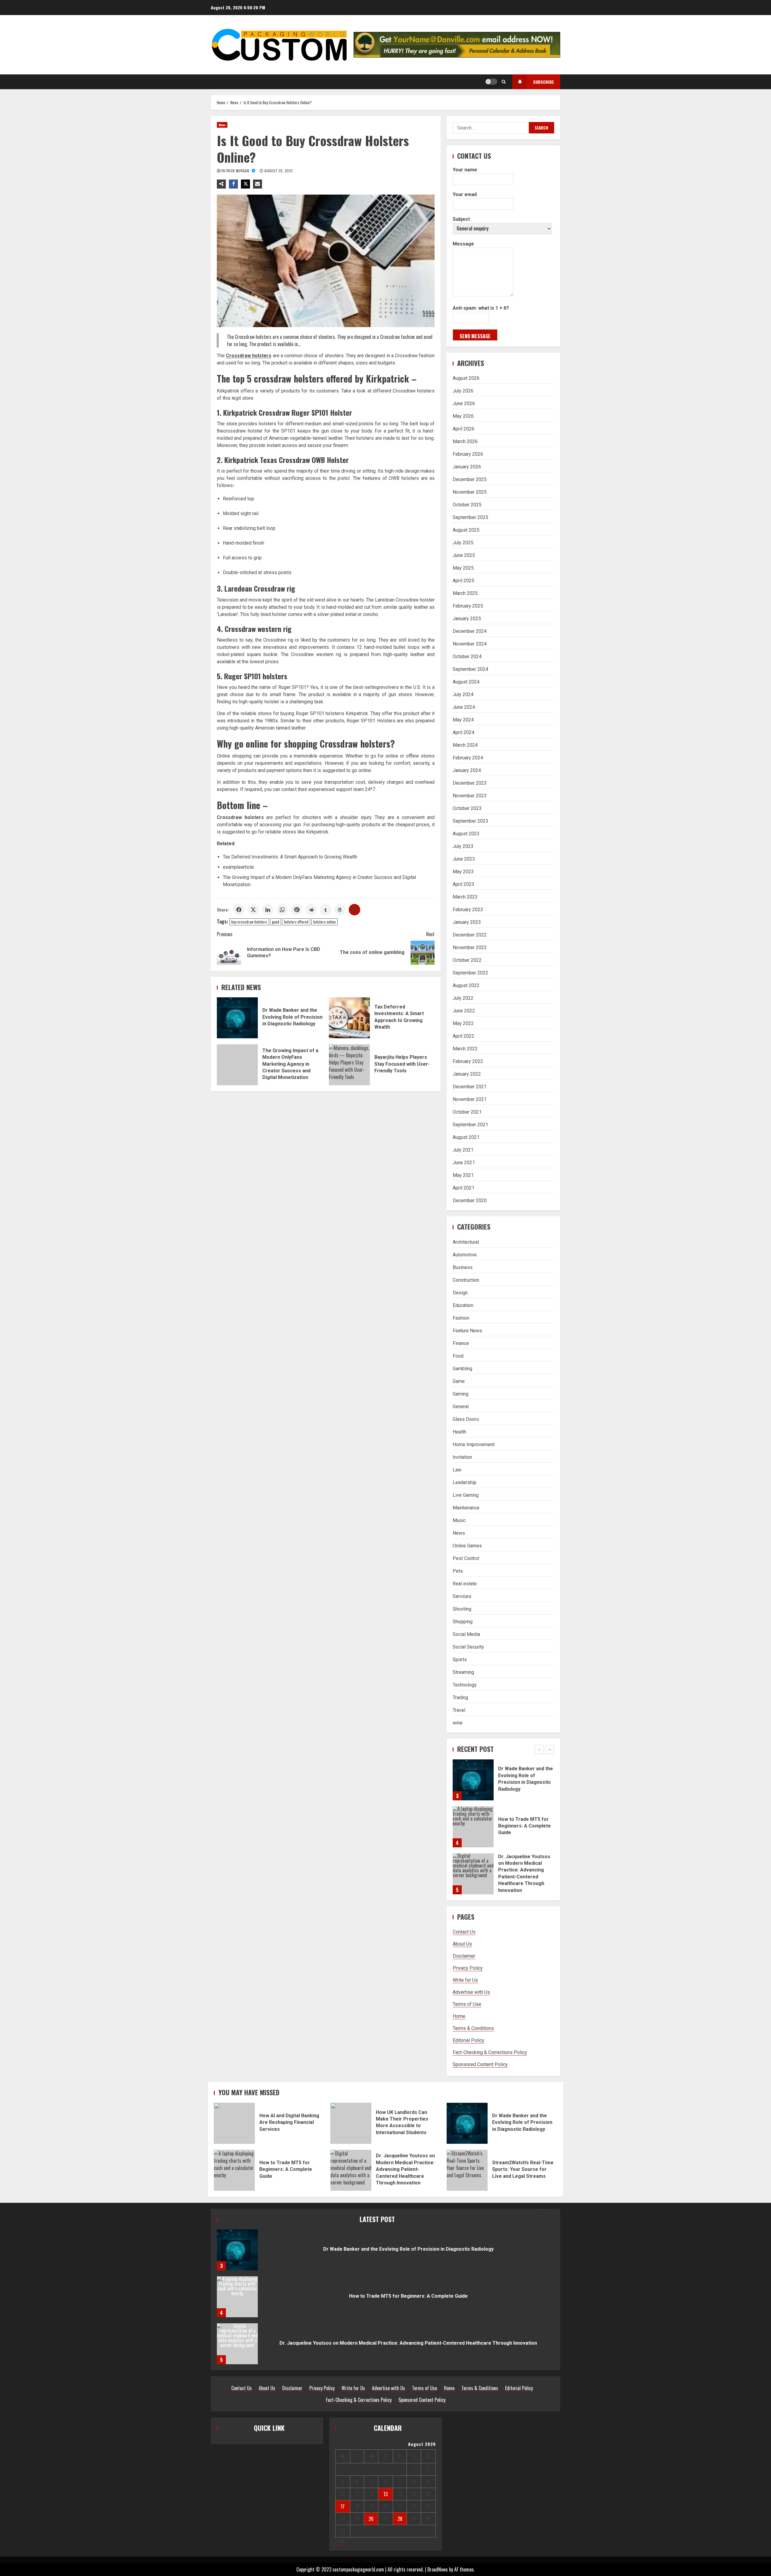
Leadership (465, 1482)
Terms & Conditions (473, 2028)
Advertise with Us (471, 1992)
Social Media (466, 1634)
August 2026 (466, 378)
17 (343, 2506)
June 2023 (464, 859)
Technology (465, 1685)
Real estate (465, 1584)
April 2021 (464, 1188)
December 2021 (470, 1087)
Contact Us (464, 1932)
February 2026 (468, 454)
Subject (461, 219)
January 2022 (467, 1074)
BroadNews (438, 2569)
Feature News (467, 1331)
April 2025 (464, 581)
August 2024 (466, 682)
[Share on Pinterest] (297, 910)
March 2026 (465, 441)
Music (459, 1520)
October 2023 (467, 808)
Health (459, 1432)
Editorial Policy (468, 2040)
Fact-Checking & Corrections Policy (490, 2052)
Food (458, 1356)
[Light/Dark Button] (491, 82)
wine (458, 1723)
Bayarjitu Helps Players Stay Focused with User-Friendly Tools (349, 1065)
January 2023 (467, 922)
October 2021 (467, 1112)
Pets (458, 1571)
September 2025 (470, 517)
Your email (465, 194)
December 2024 (470, 631)
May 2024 (463, 720)
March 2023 (465, 897)
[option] (503, 1783)
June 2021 (464, 1163)
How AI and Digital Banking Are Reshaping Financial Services (473, 1874)
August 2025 (466, 530)
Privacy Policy (468, 1968)
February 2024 (468, 758)
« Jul (340, 2541)
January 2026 (467, 467)
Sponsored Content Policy (480, 2064)
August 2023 (466, 834)
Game (459, 1381)
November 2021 (470, 1099)
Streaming (463, 1672)
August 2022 (466, 985)
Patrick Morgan (236, 171)
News (222, 125)
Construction (466, 1280)
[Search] (504, 82)
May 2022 (463, 1023)
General (461, 1407)
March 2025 (465, 593)
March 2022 (465, 1049)
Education (463, 1305)
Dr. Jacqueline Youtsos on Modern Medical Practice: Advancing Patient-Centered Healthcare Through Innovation (473, 1827)
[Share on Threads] (340, 910)
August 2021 (466, 1137)
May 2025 (463, 568)
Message (463, 244)
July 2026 (463, 391)
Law (457, 1470)
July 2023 (463, 846)
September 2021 (470, 1125)
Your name (465, 170)
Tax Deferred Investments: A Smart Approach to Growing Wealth (290, 857)
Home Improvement (474, 1444)
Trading (460, 1698)
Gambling (462, 1369)
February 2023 (468, 910)
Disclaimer (464, 1956)
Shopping (463, 1622)
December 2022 (470, 935)
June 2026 (464, 403)
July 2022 (463, 998)
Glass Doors (466, 1419)
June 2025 (464, 555)
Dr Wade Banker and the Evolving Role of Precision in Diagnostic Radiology (237, 1018)
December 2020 (470, 1200)
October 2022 (467, 960)
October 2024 (467, 657)
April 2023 (464, 884)
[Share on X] (253, 910)
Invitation (462, 1457)
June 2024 (464, 707)
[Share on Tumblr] (326, 910)
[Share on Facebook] (239, 910)
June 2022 (464, 1011)
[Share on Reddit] (311, 910)
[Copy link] (354, 910)
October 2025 (467, 505)
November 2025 (470, 492)
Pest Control (466, 1558)
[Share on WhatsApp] (282, 910)
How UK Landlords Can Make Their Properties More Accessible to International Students (351, 2123)
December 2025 (470, 479)
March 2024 (465, 745)
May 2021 (463, 1175)
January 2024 (467, 770)
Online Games (467, 1546)
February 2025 (468, 606)
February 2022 (468, 1061)
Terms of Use (467, 2004)
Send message (475, 336)
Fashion (461, 1318)
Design (460, 1293)
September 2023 (470, 821)
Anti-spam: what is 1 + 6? (481, 308)
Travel (459, 1710)
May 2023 (463, 872)
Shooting (462, 1609)
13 (385, 2494)
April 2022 (464, 1036)
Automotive (465, 1255)
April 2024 (464, 732)
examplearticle (238, 867)
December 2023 (470, 783)
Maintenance (466, 1508)
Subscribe (544, 82)
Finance (461, 1343)
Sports (460, 1660)
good (276, 922)
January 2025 (467, 619)
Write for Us (465, 1980)
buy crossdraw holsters (249, 922)
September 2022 (470, 973)
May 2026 (463, 416)
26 (371, 2519)
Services (462, 1596)
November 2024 (470, 644)
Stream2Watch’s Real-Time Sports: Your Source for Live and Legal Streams (467, 2170)
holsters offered (296, 922)
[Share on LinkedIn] (268, 910)
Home (459, 2016)
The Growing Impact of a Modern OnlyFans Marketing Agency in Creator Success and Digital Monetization (237, 1065)
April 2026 (464, 429)
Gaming (460, 1394)
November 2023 (470, 796)
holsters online (325, 922)
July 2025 (463, 543)
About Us (462, 1944)
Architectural (466, 1242)
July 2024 (463, 694)
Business (463, 1267)
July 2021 (463, 1150)
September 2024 (470, 669)
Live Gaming (466, 1495)
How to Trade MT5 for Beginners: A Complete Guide (473, 1780)
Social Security (468, 1647)
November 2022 (470, 947)
